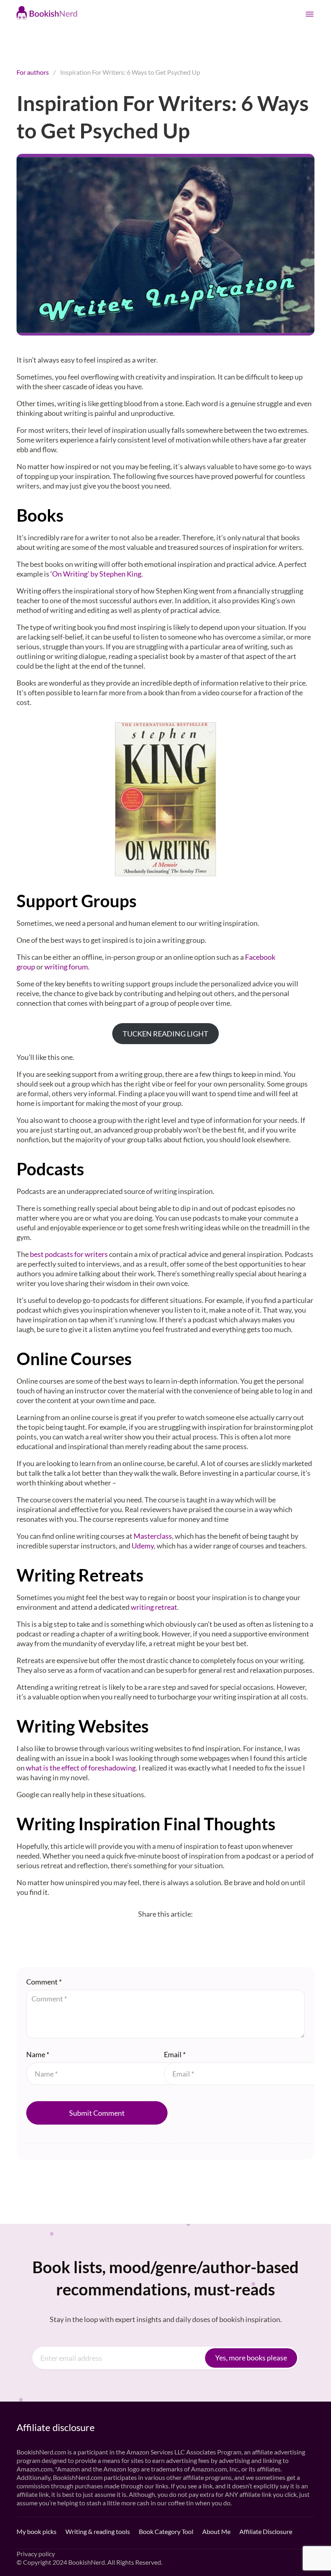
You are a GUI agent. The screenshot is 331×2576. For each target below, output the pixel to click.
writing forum (66, 967)
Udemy (143, 1546)
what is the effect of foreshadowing (81, 1768)
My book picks (37, 2531)
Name (38, 2054)
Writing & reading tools (98, 2531)
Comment (44, 1982)
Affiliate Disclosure (266, 2531)
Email (175, 2054)
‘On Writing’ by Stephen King (96, 574)
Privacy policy (36, 2554)
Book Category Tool (166, 2531)
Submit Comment (97, 2113)
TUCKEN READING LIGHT (165, 1034)
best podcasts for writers (69, 1254)
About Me (216, 2531)
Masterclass (153, 1536)
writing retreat (154, 1607)
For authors (33, 72)
